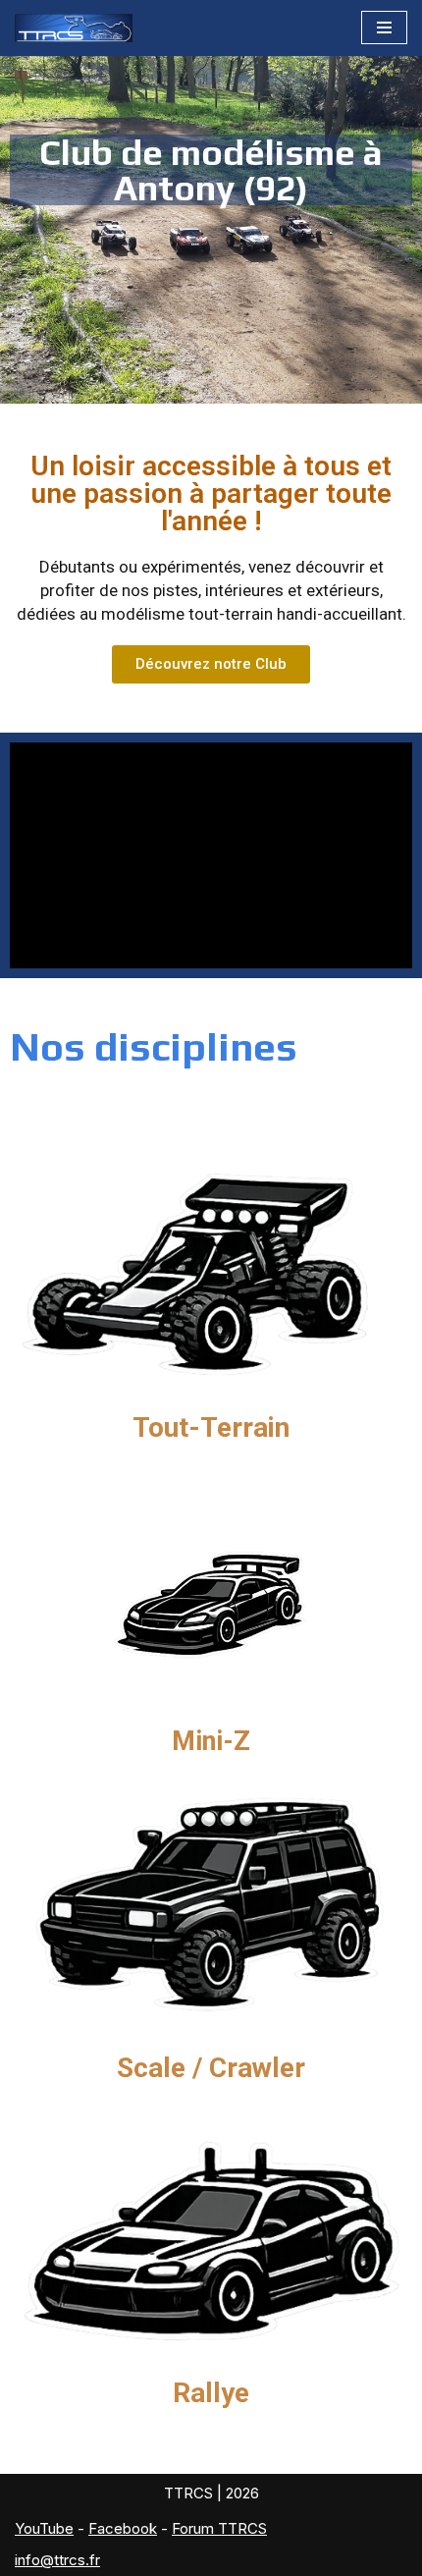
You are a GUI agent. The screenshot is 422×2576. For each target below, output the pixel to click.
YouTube (44, 2528)
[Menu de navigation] (384, 27)
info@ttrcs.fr (57, 2560)
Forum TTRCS (219, 2528)
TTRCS (188, 2493)
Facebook (123, 2528)
